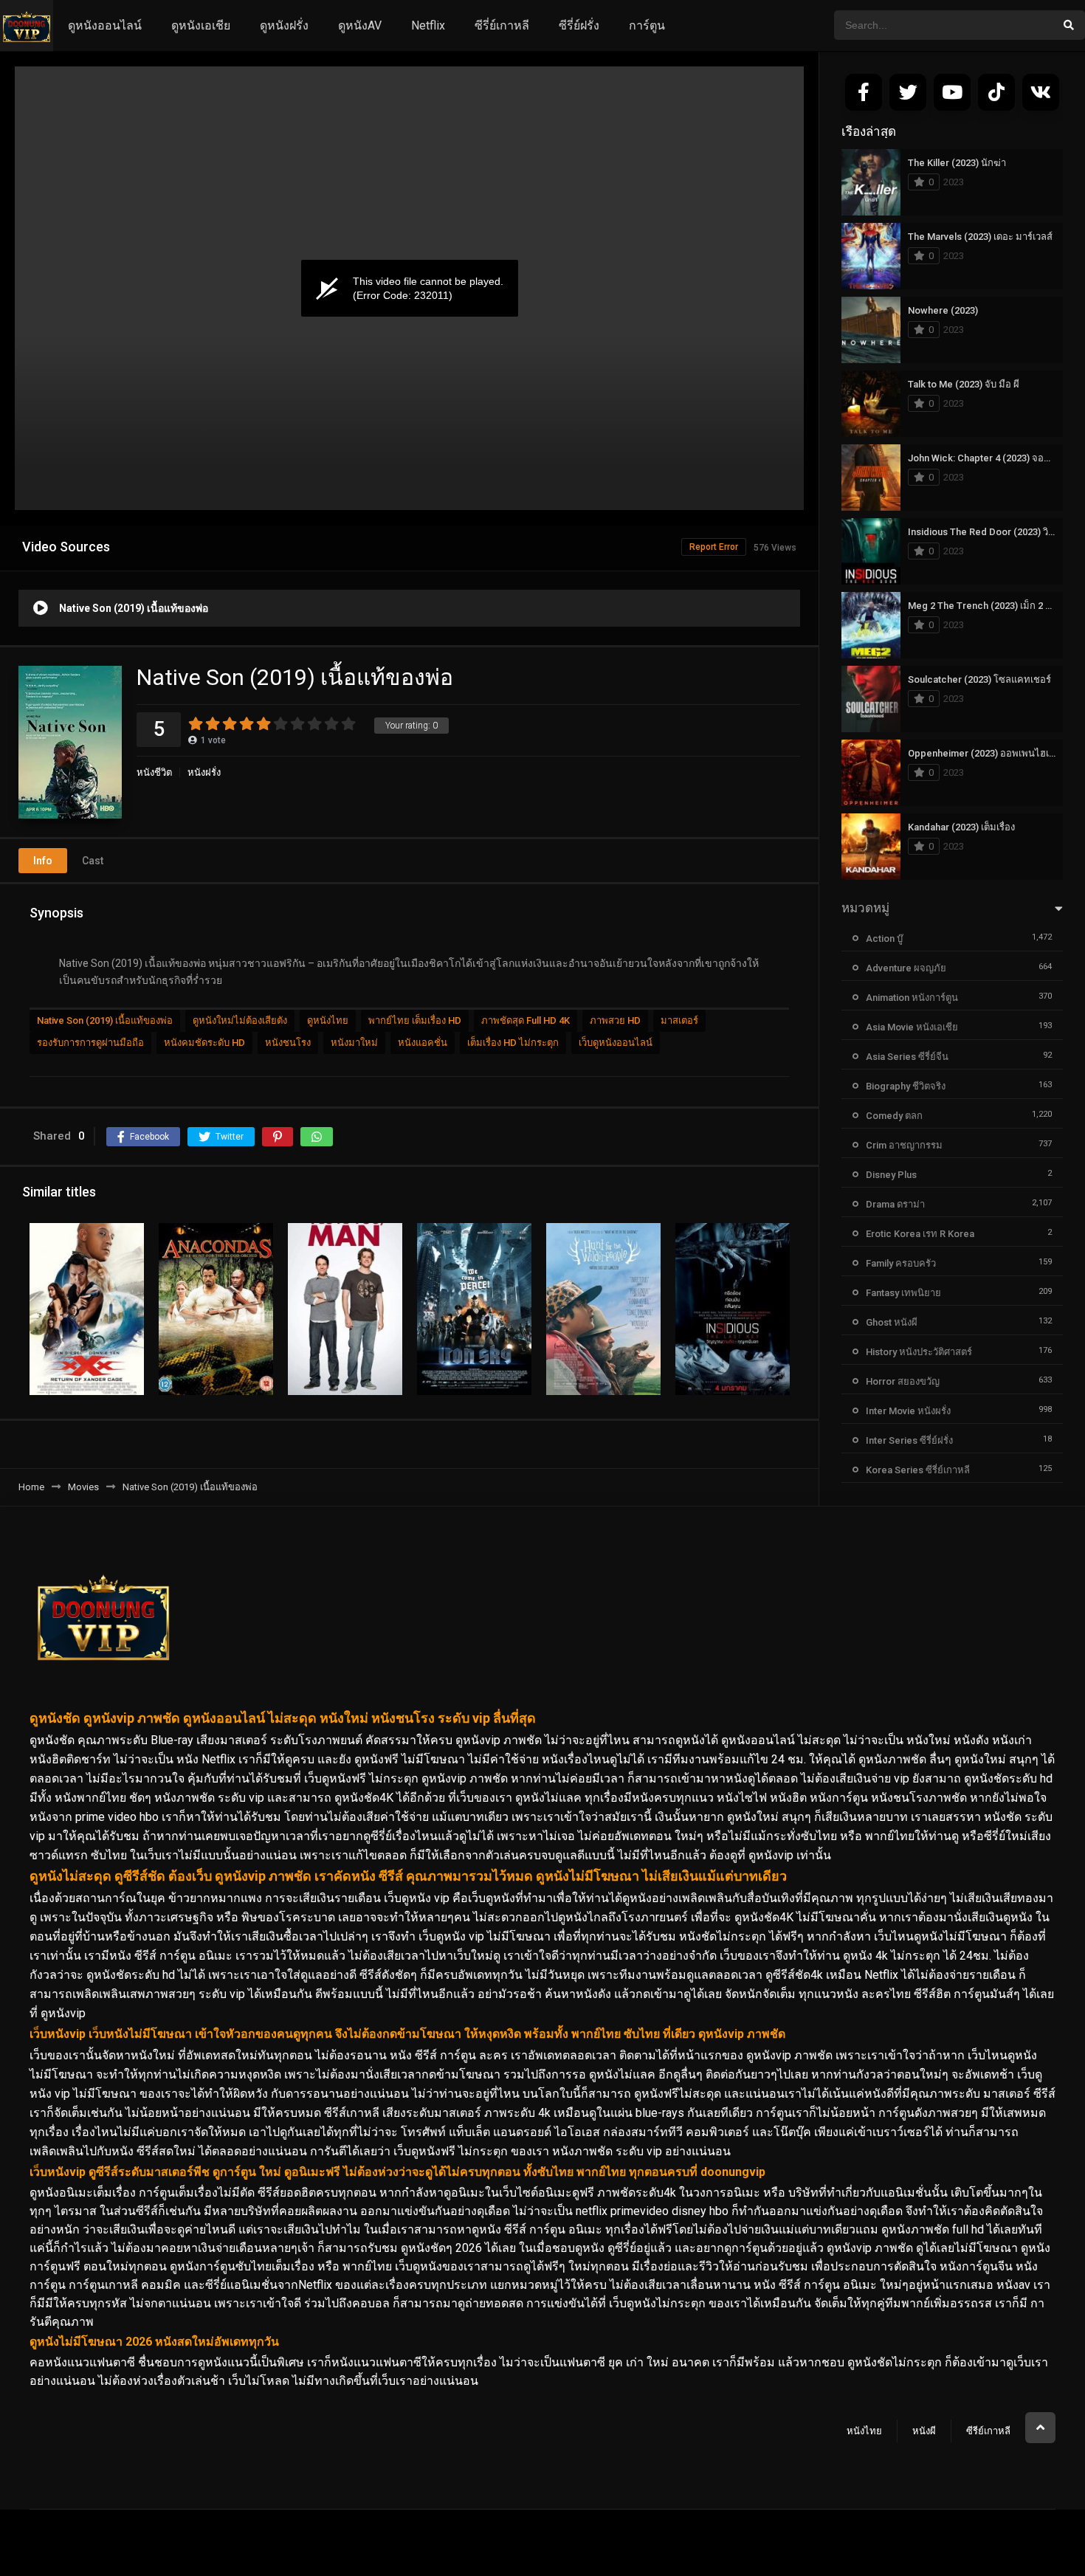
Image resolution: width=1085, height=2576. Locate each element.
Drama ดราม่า (895, 1204)
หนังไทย (864, 2431)
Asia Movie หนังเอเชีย (912, 1027)
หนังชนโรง (288, 1043)
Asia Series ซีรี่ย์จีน (907, 1057)
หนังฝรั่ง (204, 772)
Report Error (714, 547)
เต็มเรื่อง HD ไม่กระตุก (513, 1043)
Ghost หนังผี (892, 1322)
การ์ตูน (647, 25)
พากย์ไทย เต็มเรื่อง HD (415, 1020)
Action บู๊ (884, 939)
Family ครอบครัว (901, 1263)
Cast (93, 861)
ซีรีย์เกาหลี (988, 2431)
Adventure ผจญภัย (906, 968)
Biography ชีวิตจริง (906, 1086)
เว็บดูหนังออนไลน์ (616, 1043)
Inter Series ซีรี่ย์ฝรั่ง (909, 1440)
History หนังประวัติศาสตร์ (919, 1352)
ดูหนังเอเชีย (201, 25)
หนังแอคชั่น (423, 1043)
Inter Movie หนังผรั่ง (908, 1411)
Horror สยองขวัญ (903, 1381)
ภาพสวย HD (615, 1020)
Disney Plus (891, 1175)
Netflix (428, 25)
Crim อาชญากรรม (904, 1145)
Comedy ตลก (894, 1116)
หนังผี (924, 2431)
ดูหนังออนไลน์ (105, 25)
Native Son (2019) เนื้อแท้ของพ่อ (105, 1020)
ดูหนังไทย (328, 1020)
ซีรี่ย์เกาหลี (502, 25)
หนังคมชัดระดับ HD (204, 1043)
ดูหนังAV (360, 25)
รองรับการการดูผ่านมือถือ (90, 1043)
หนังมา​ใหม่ (354, 1043)
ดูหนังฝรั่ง (284, 25)
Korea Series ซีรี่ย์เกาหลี (918, 1470)
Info (43, 861)
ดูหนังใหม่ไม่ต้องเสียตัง (240, 1020)
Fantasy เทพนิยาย (903, 1293)
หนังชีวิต (154, 772)
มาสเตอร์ (679, 1020)
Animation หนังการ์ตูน (912, 998)
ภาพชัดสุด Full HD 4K (526, 1020)
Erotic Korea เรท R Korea (920, 1234)
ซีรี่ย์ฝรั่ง (579, 25)
